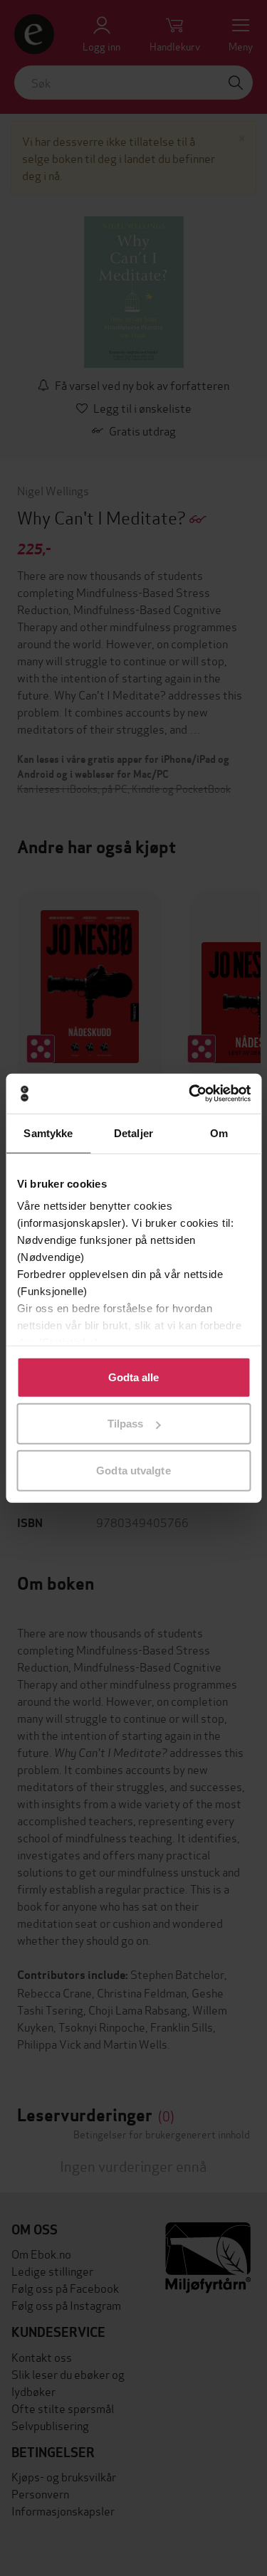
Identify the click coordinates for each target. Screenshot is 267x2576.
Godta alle (134, 1377)
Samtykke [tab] (48, 1133)
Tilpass (126, 1424)
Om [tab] (219, 1133)
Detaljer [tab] (133, 1133)
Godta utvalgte (133, 1470)
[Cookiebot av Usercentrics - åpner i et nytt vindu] (190, 1094)
